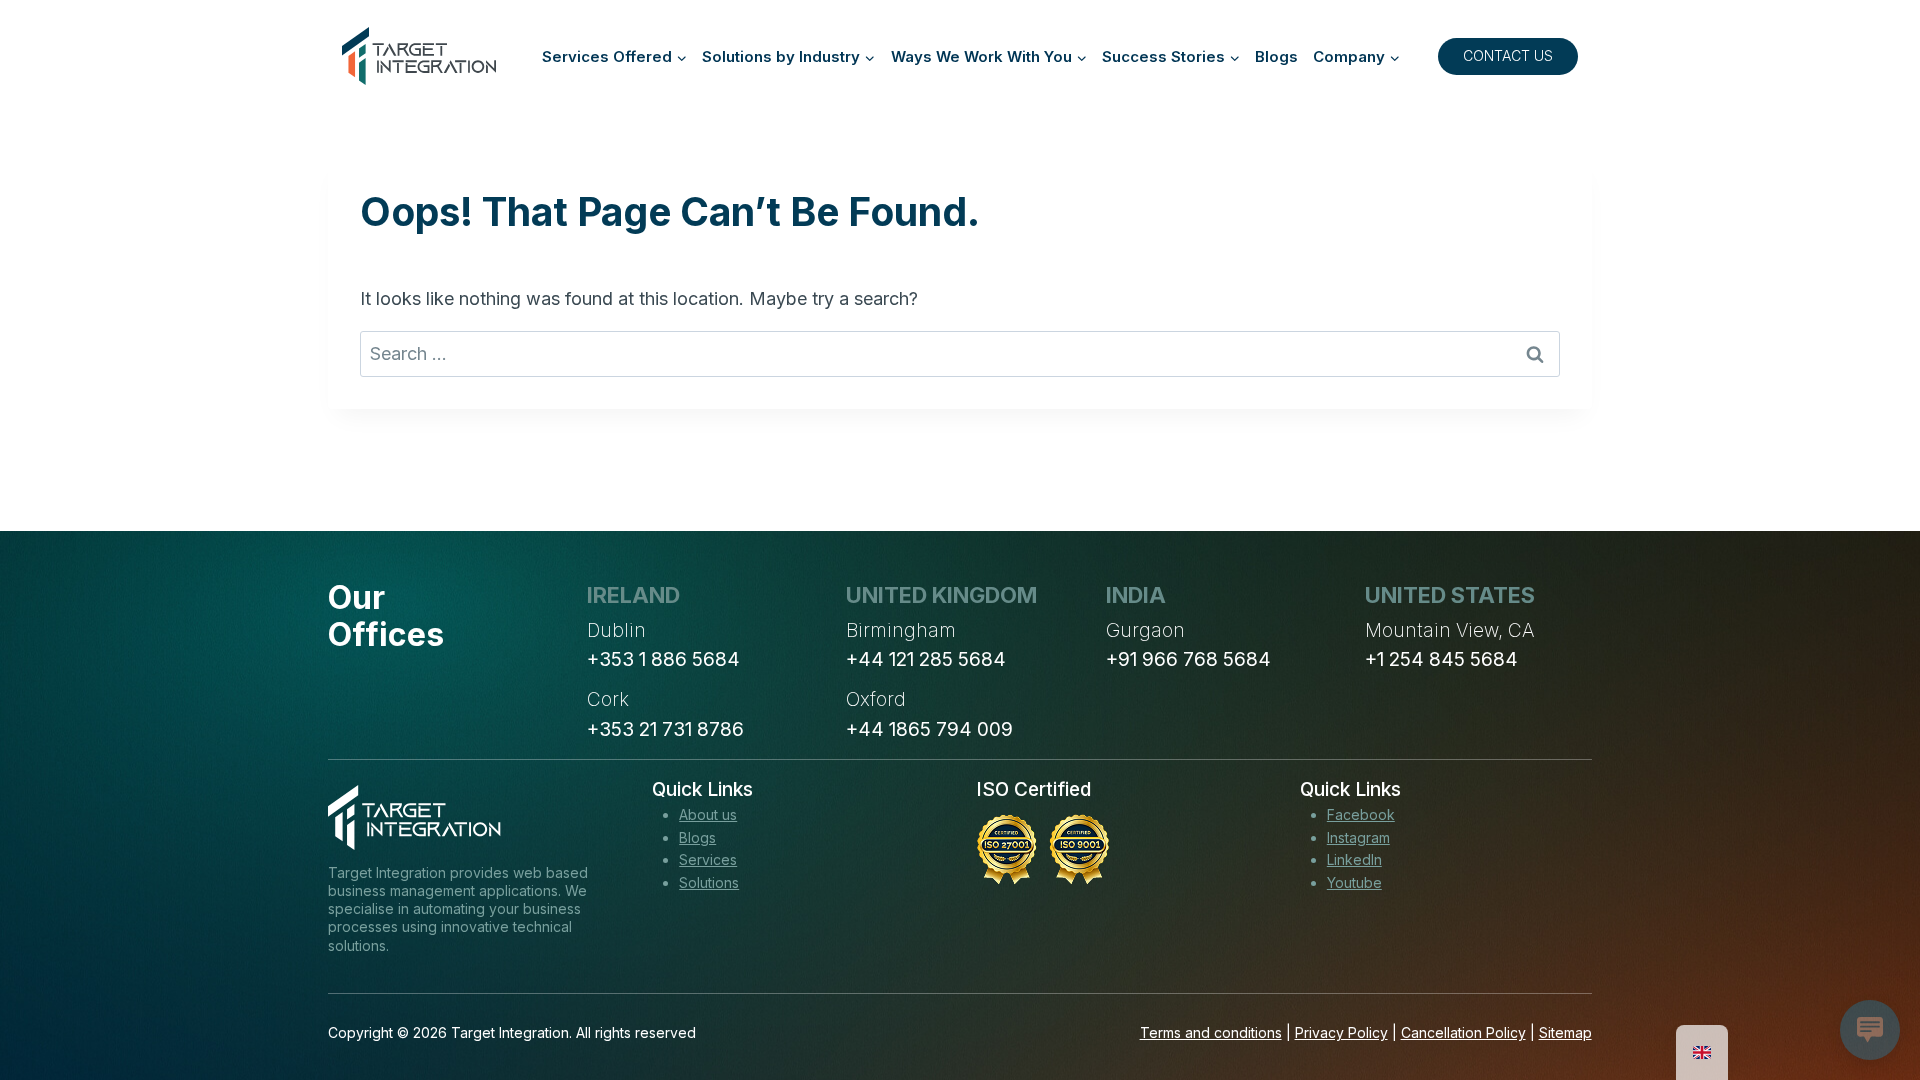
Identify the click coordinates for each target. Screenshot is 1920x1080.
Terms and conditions (1211, 1032)
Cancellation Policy (1463, 1032)
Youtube (1354, 882)
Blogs (1276, 56)
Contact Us (1508, 55)
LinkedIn (1354, 859)
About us (708, 814)
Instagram (1358, 837)
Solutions (709, 882)
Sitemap (1565, 1032)
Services (708, 859)
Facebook (1361, 814)
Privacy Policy (1341, 1032)
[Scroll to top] (1868, 991)
